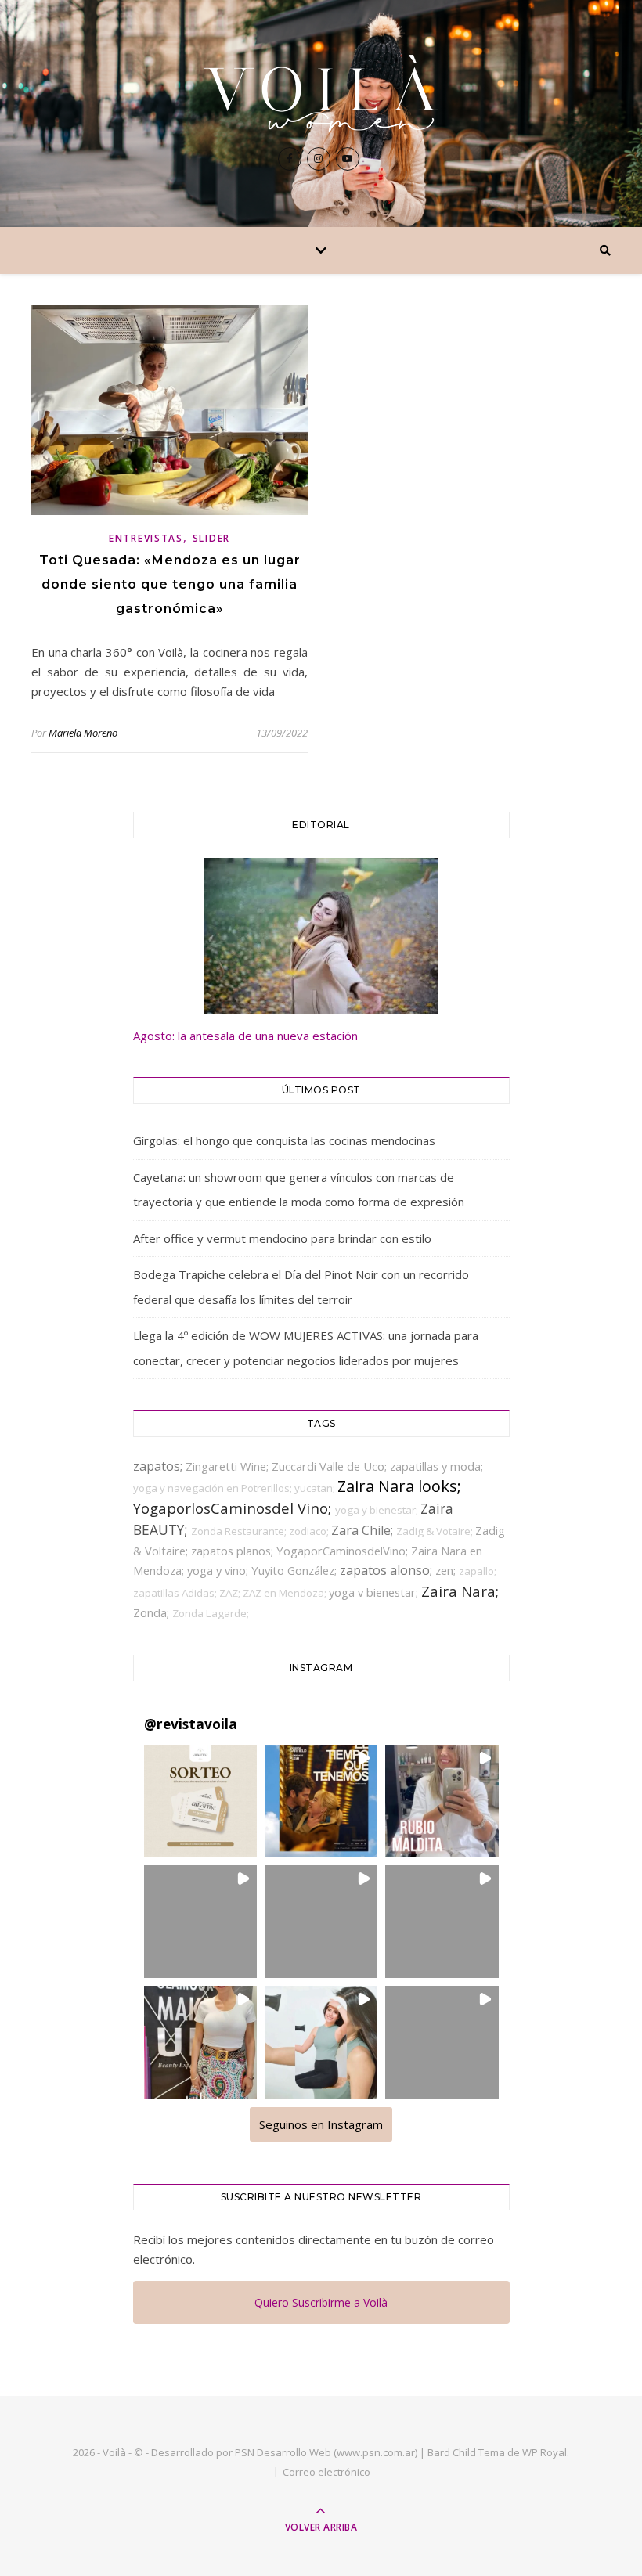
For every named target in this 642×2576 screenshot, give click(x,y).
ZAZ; (231, 1593)
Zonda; (153, 1612)
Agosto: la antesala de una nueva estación (245, 1036)
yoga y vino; (219, 1570)
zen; (447, 1570)
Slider (211, 538)
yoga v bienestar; (375, 1592)
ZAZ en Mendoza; (286, 1593)
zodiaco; (310, 1531)
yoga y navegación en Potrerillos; (214, 1488)
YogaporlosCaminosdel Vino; (234, 1508)
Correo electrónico (326, 2472)
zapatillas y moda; (436, 1466)
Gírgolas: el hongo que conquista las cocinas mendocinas (284, 1140)
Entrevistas (146, 538)
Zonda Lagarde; (211, 1613)
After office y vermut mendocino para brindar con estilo (282, 1238)
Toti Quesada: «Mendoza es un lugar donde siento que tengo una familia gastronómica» (170, 584)
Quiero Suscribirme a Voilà (321, 2302)
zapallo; (478, 1571)
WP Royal (545, 2452)
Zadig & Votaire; (436, 1531)
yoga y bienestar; (378, 1510)
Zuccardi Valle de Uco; (331, 1466)
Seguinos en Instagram (321, 2124)
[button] (200, 1801)
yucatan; (316, 1488)
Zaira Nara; (460, 1591)
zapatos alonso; (388, 1570)
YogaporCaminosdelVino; (344, 1551)
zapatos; (159, 1466)
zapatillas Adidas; (176, 1593)
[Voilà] (321, 93)
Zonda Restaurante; (240, 1531)
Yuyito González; (296, 1570)
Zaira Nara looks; (399, 1486)
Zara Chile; (364, 1530)
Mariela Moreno (83, 733)
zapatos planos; (234, 1551)
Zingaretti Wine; (229, 1466)
